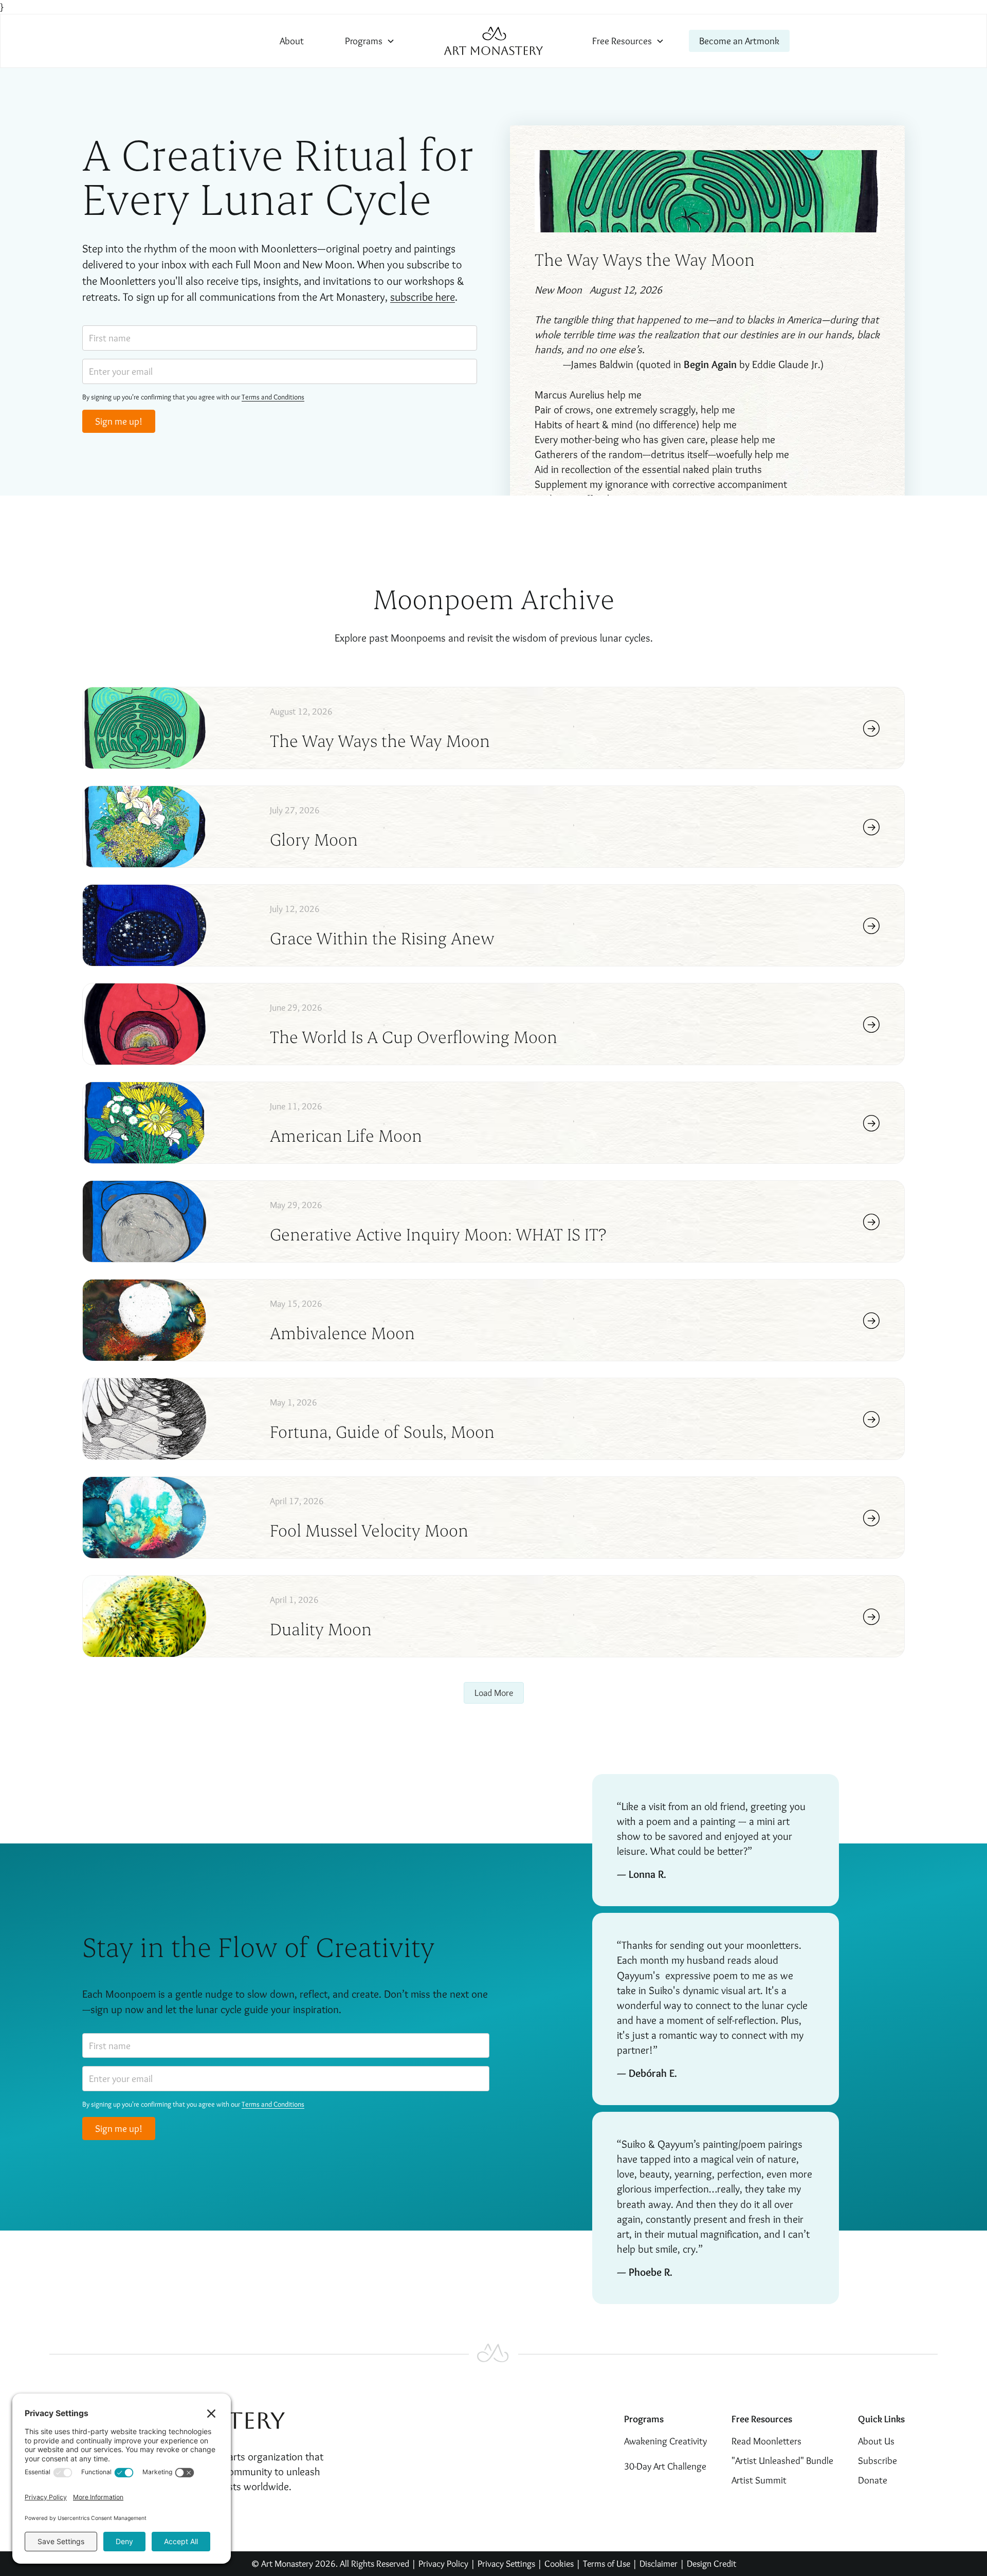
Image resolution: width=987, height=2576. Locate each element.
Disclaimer (660, 2563)
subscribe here (423, 297)
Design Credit (711, 2563)
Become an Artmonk (739, 41)
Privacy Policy (443, 2563)
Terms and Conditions (273, 397)
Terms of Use (607, 2563)
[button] (370, 41)
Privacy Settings (506, 2563)
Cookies (559, 2563)
